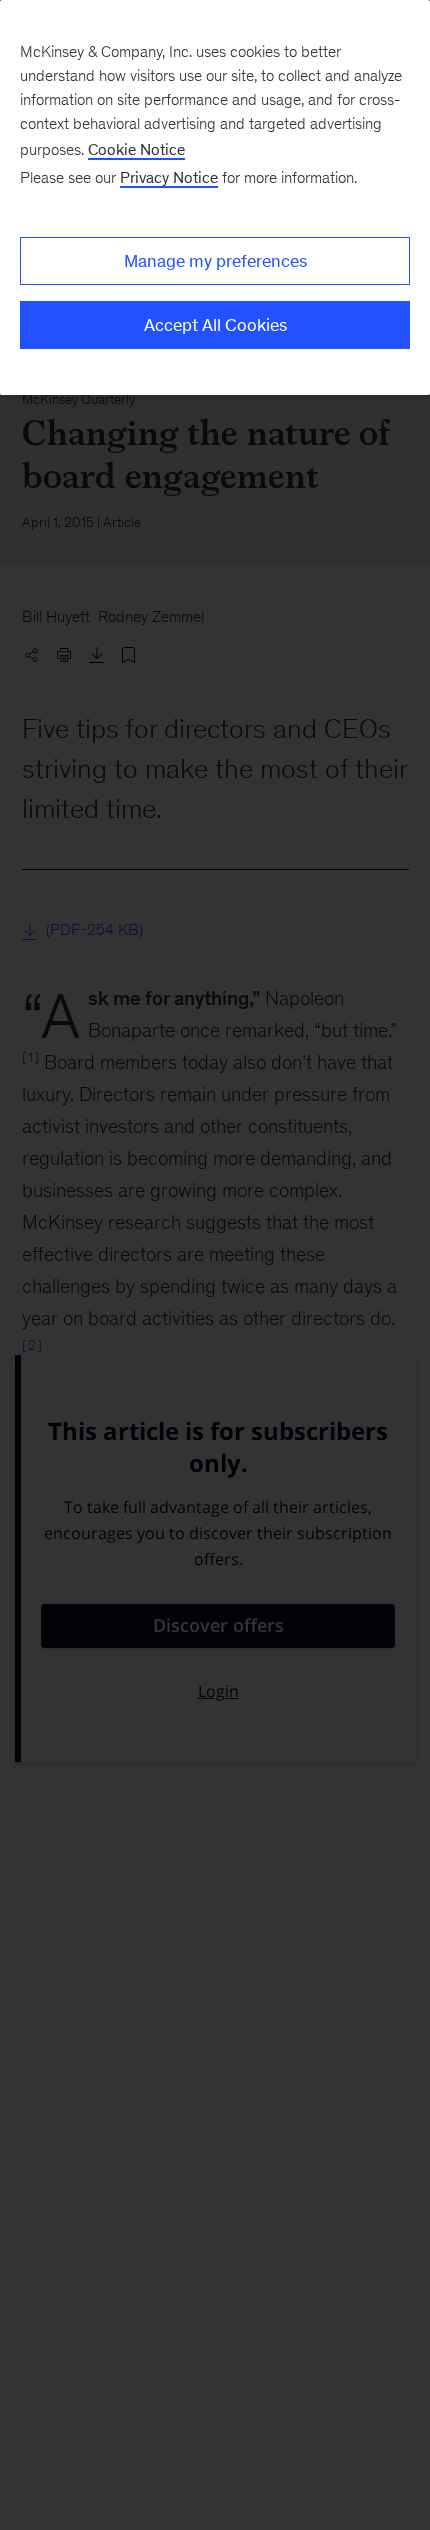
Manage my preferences (215, 261)
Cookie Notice (136, 149)
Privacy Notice (169, 177)
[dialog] (215, 197)
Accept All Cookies (215, 325)
